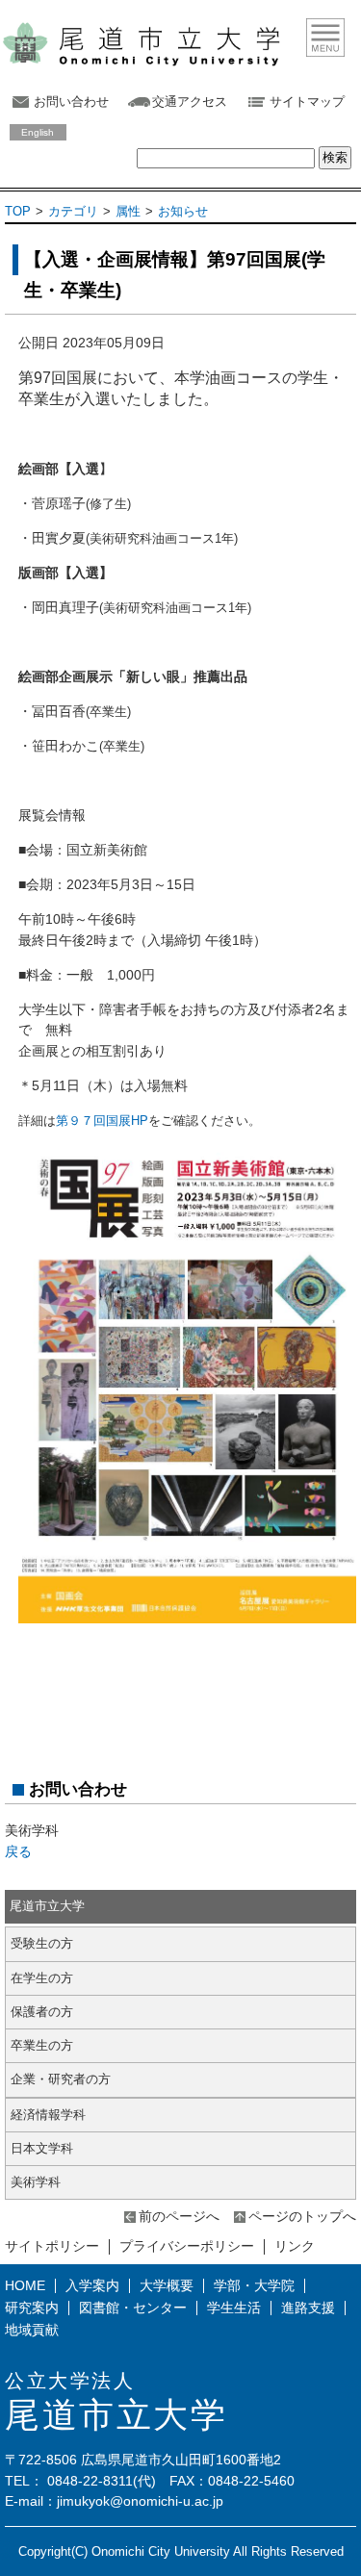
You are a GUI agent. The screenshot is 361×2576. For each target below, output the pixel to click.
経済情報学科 (48, 2115)
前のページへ (179, 2216)
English (38, 132)
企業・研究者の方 (61, 2079)
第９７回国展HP (102, 1121)
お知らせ (183, 211)
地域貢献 (32, 2330)
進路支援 (308, 2308)
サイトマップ (307, 102)
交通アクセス (190, 102)
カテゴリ (73, 211)
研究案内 (32, 2308)
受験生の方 (42, 1943)
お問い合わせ (71, 102)
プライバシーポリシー (187, 2246)
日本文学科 (42, 2148)
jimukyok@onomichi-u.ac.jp (140, 2501)
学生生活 (234, 2308)
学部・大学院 (254, 2285)
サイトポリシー (52, 2246)
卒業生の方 (42, 2045)
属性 (128, 211)
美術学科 (36, 2182)
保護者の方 (42, 2012)
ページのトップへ (302, 2216)
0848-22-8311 (90, 2481)
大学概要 (167, 2285)
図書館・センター (133, 2308)
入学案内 (92, 2285)
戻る (18, 1851)
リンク (295, 2246)
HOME (25, 2285)
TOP (18, 211)
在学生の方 (42, 1978)
